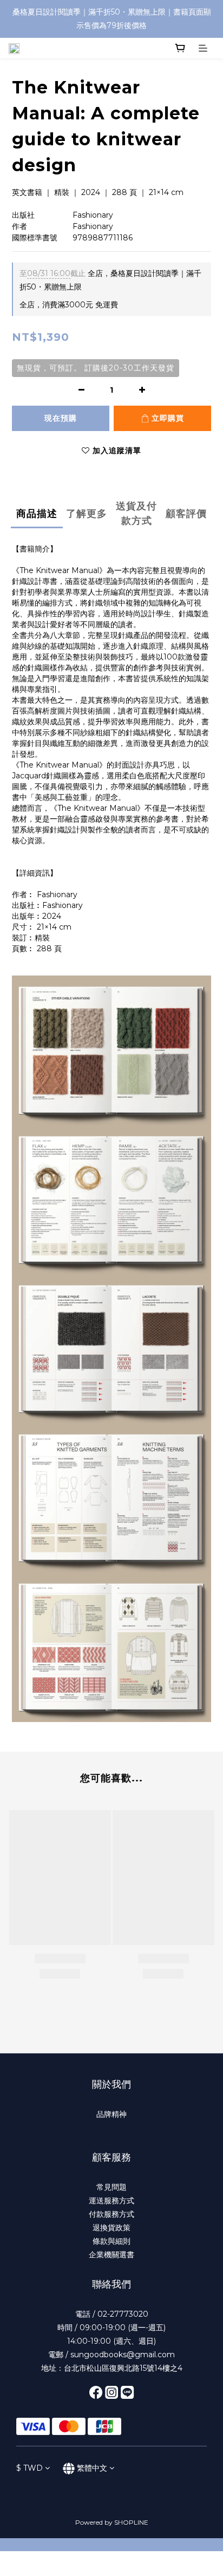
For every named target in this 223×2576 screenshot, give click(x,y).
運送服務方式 (111, 2201)
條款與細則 (111, 2241)
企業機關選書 (111, 2255)
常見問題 (111, 2187)
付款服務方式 (111, 2214)
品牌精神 (111, 2114)
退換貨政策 (111, 2228)
